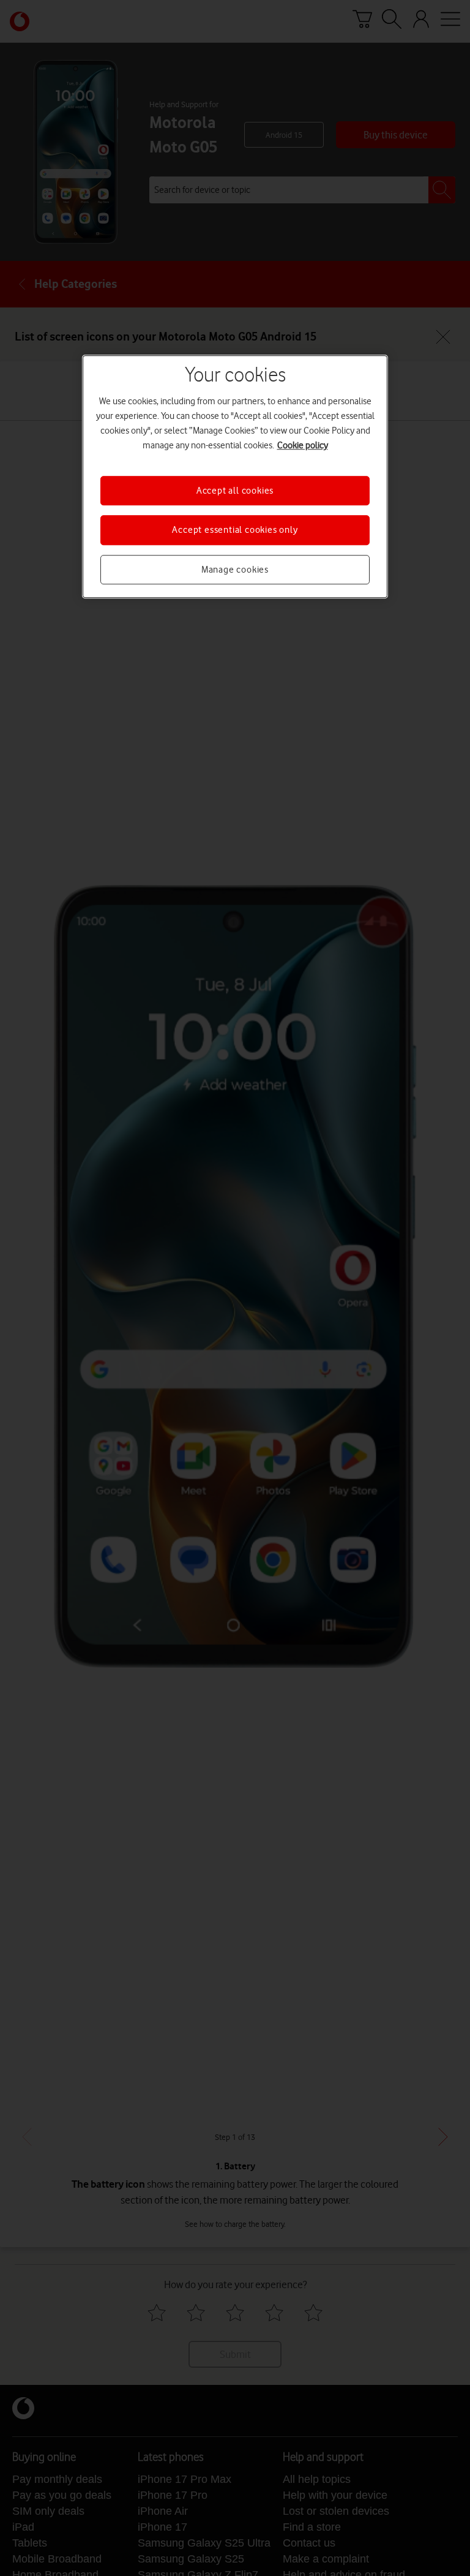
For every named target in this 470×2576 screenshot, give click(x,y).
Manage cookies (235, 570)
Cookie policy (303, 445)
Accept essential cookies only (235, 530)
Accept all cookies (235, 491)
